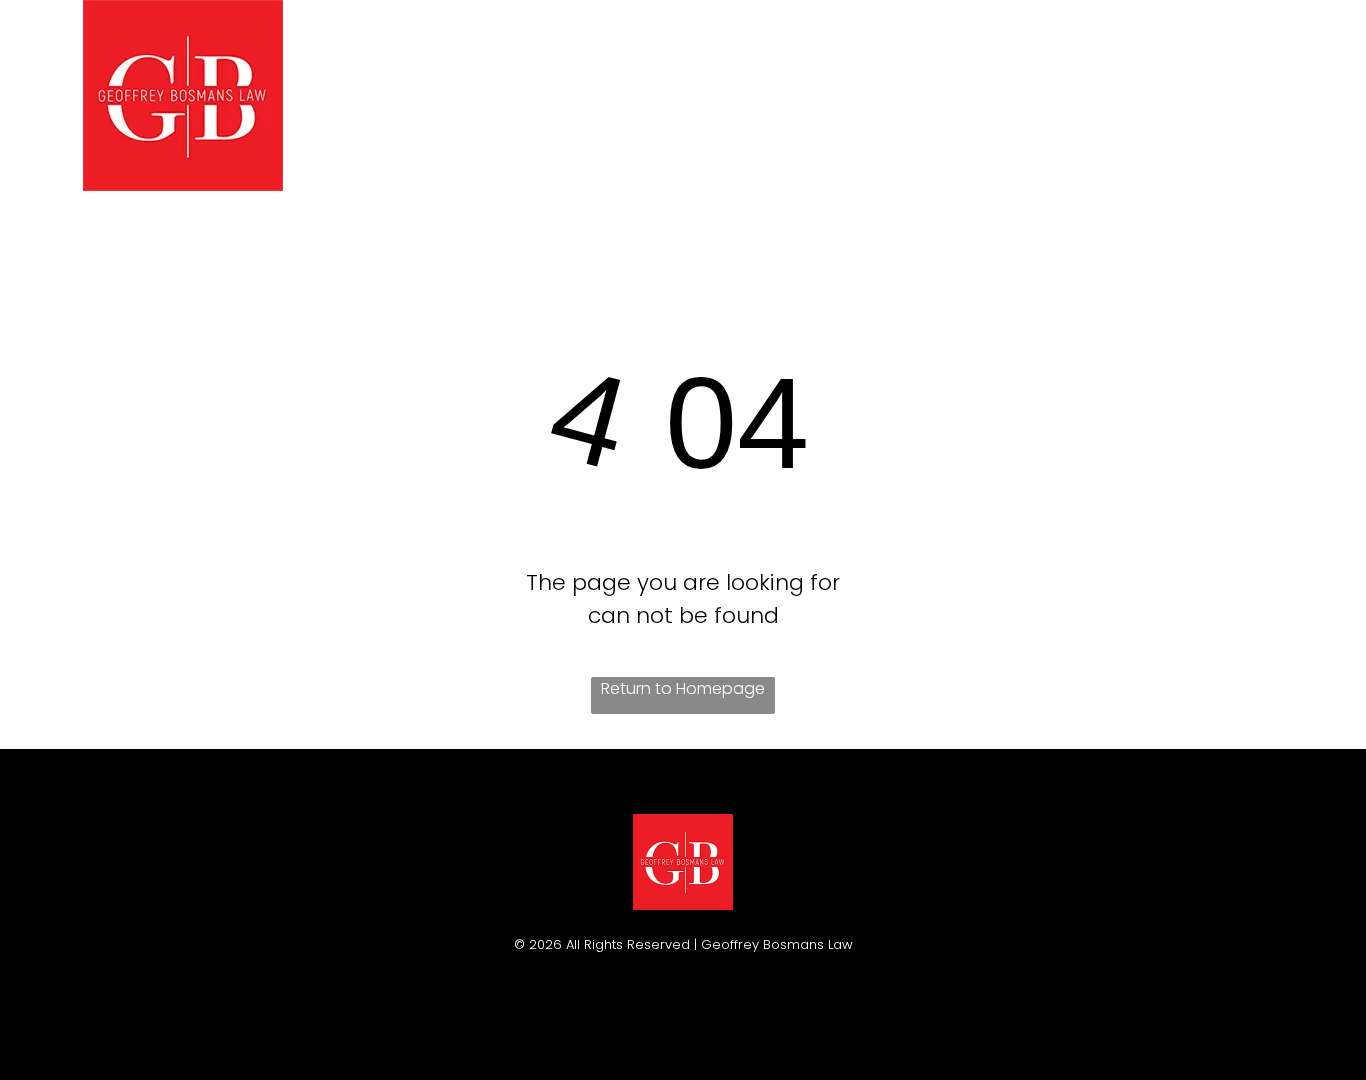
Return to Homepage (683, 688)
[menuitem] (376, 94)
